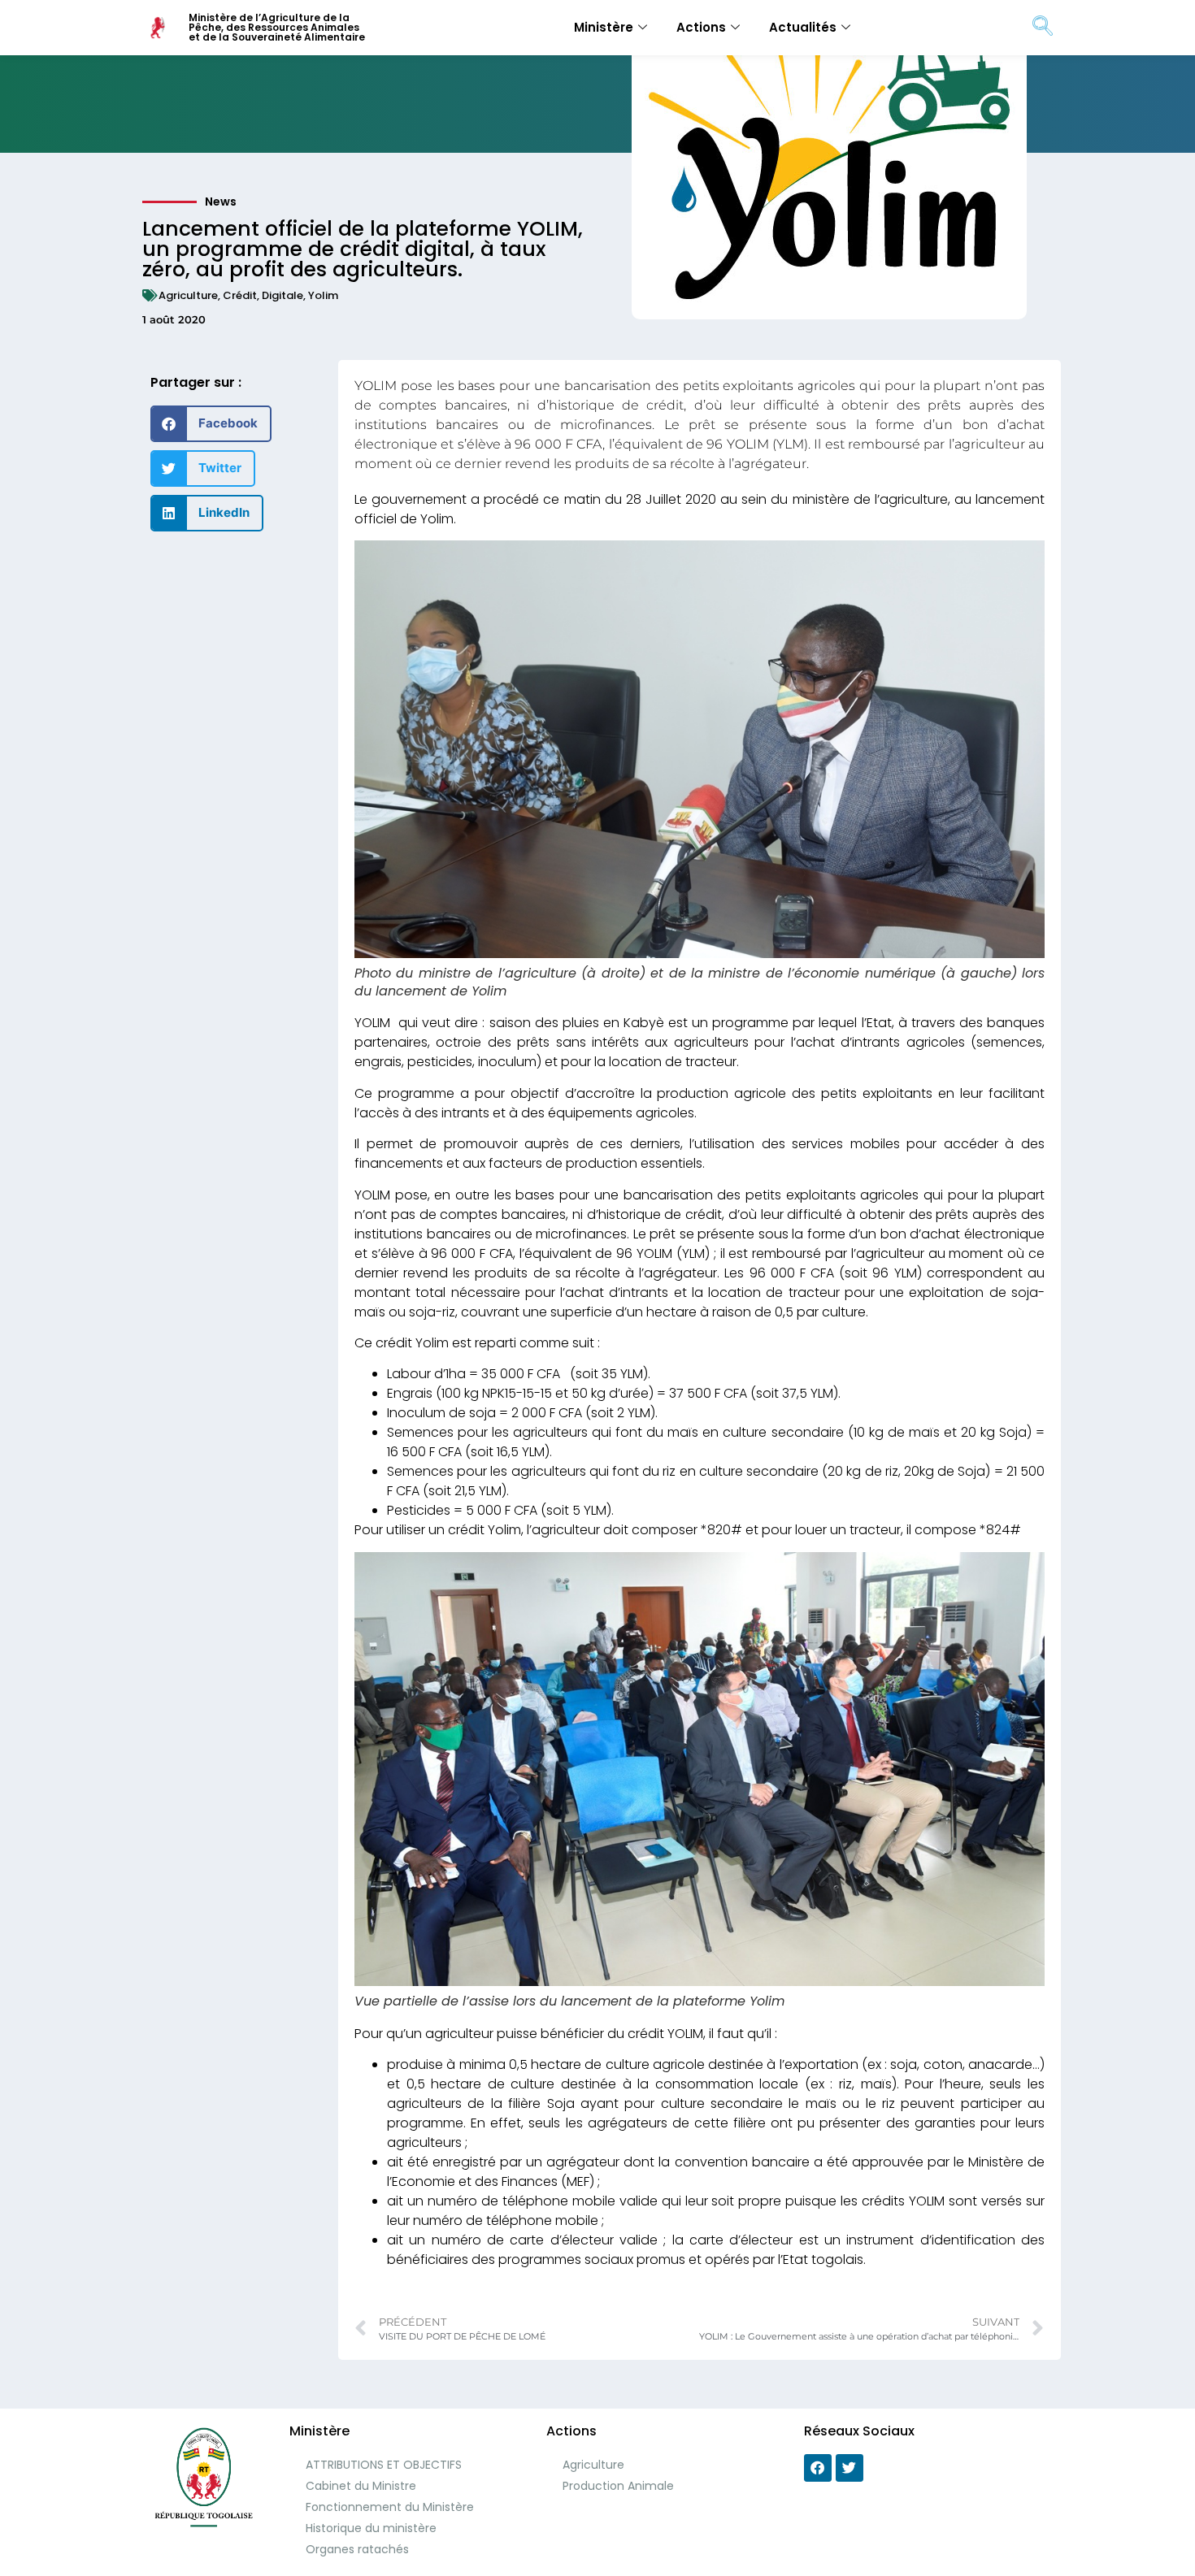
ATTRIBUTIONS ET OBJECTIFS (384, 2465)
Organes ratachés (357, 2549)
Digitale (282, 295)
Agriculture (188, 295)
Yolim (323, 295)
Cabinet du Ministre (361, 2486)
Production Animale (618, 2486)
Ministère (604, 27)
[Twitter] (850, 2468)
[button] (211, 424)
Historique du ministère (371, 2528)
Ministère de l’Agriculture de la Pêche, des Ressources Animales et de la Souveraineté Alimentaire (277, 27)
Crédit (240, 295)
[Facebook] (818, 2468)
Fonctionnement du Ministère (390, 2507)
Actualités (803, 27)
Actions (701, 27)
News (221, 202)
